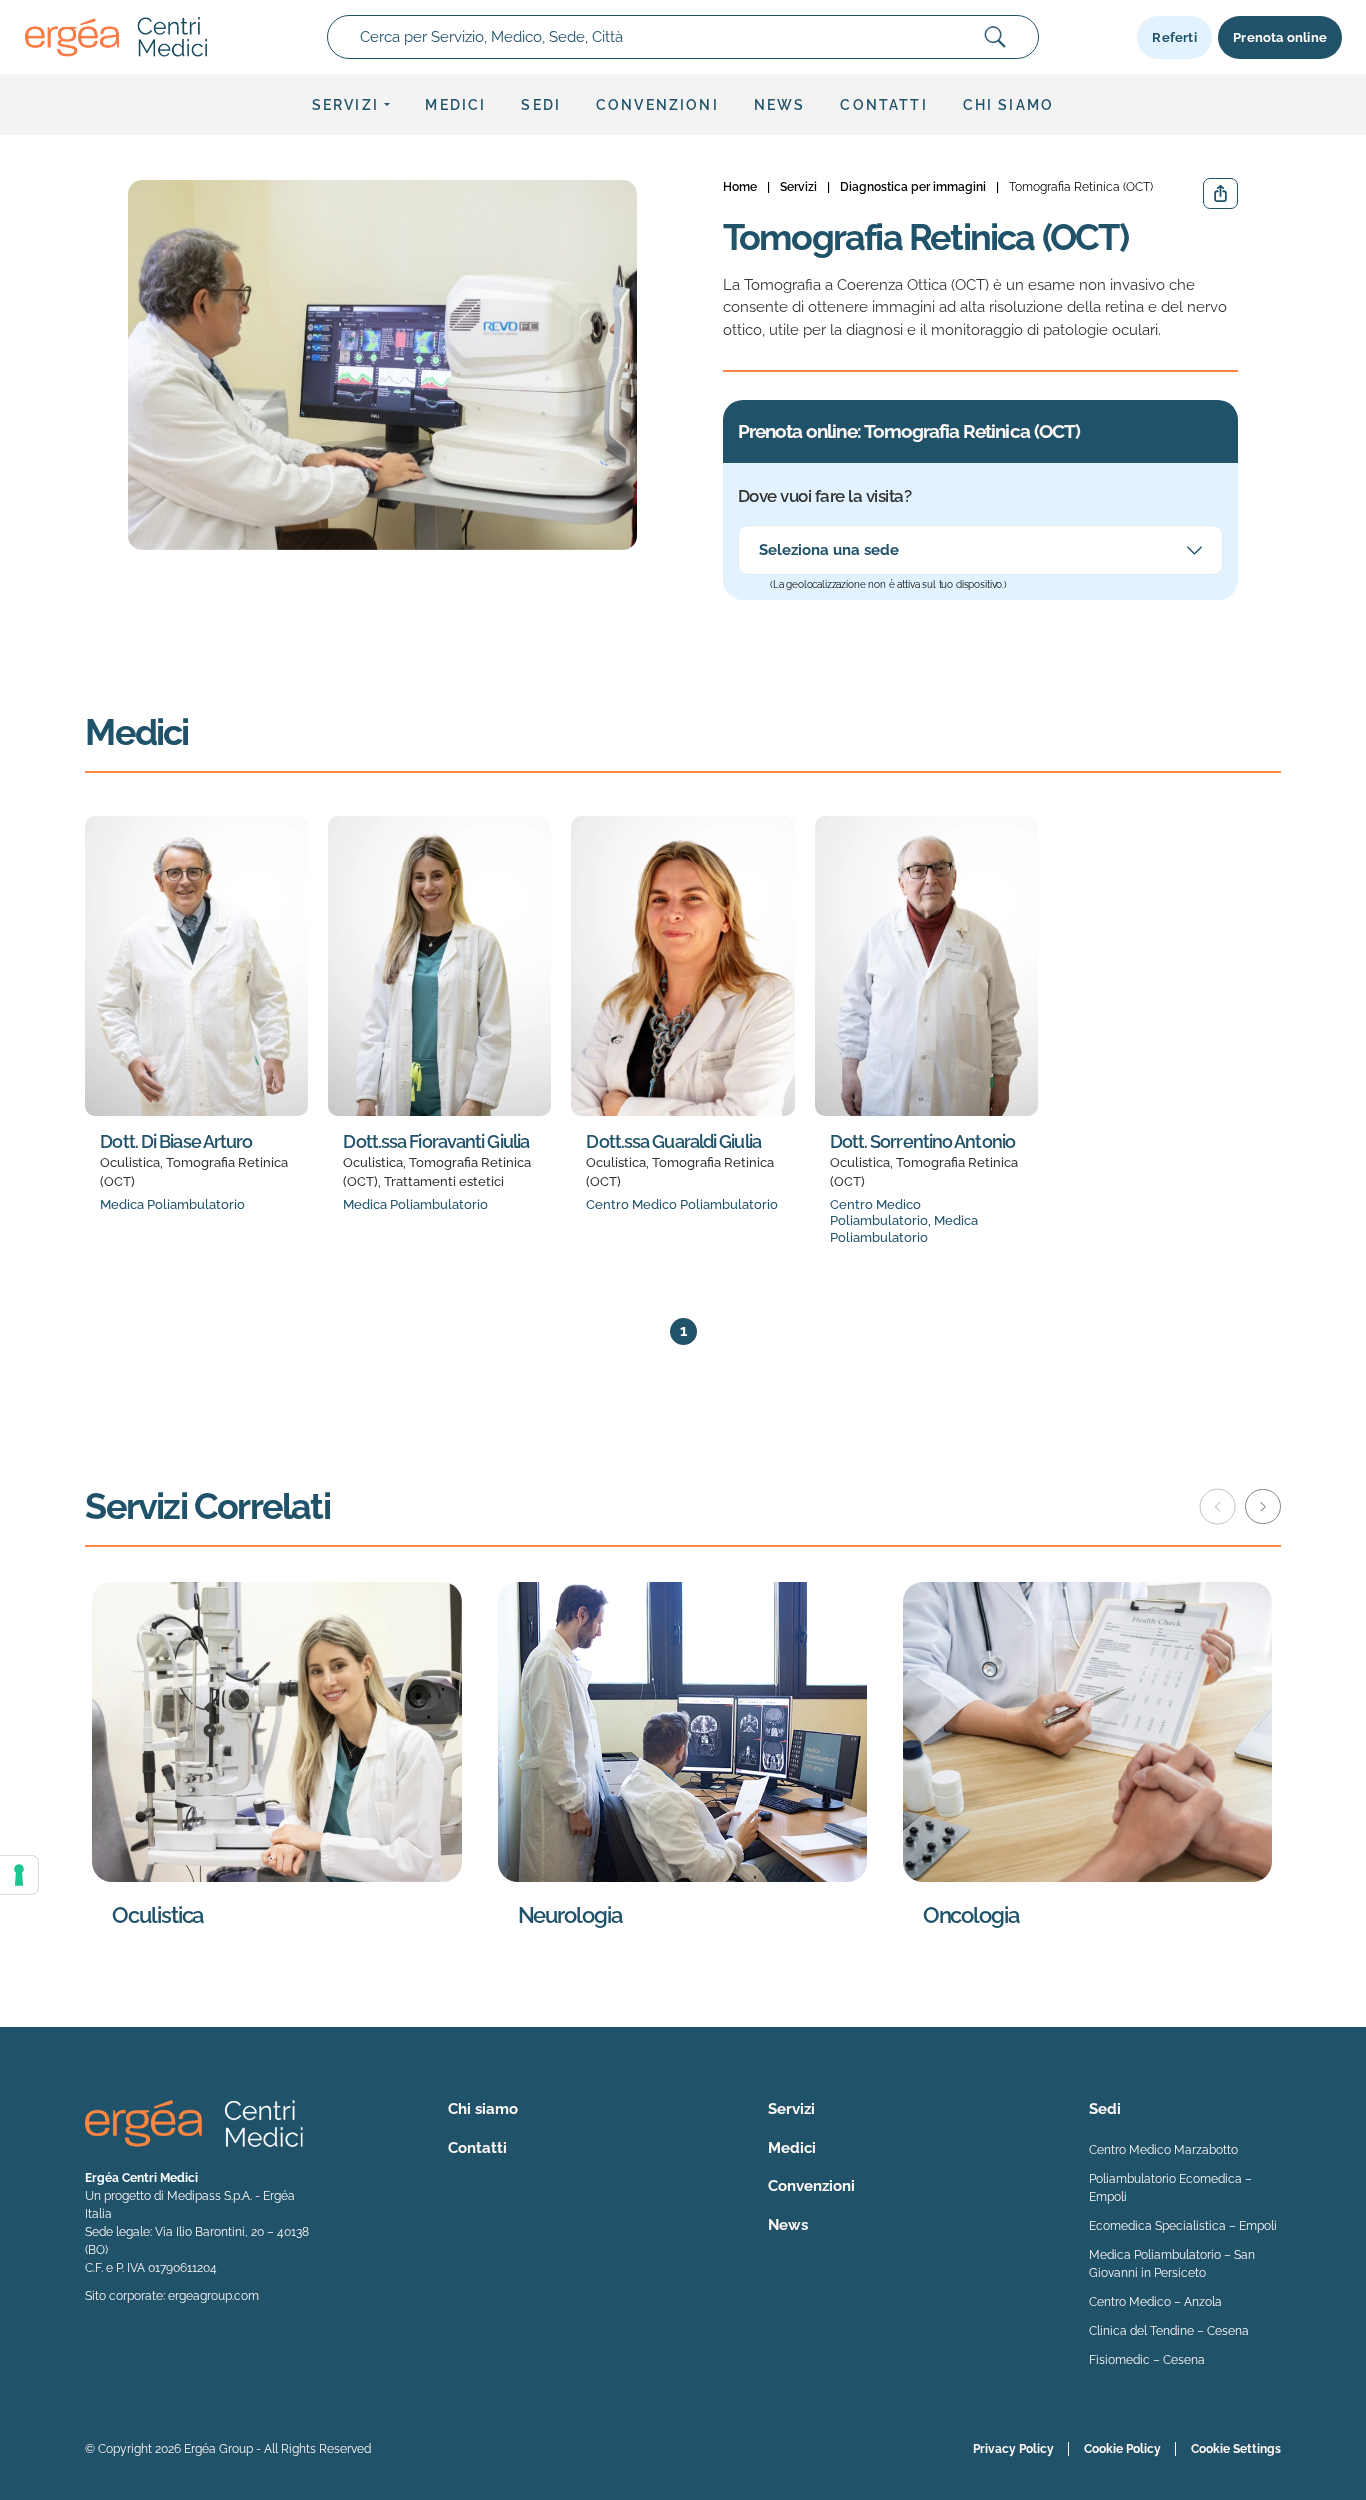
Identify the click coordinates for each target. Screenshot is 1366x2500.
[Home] (116, 37)
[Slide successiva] (1263, 1507)
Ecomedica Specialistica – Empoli (1183, 2226)
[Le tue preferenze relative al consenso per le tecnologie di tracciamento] (19, 1875)
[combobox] (683, 37)
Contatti (883, 105)
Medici (455, 105)
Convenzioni (657, 105)
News (780, 105)
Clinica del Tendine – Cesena (1169, 2331)
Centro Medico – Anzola (1155, 2302)
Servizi (345, 105)
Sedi (541, 105)
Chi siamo (1008, 105)
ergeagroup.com (213, 2296)
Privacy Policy (1013, 2449)
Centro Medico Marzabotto (1163, 2150)
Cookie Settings (1236, 2449)
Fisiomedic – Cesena (1147, 2360)
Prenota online (1280, 37)
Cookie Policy (1122, 2449)
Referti (1174, 37)
